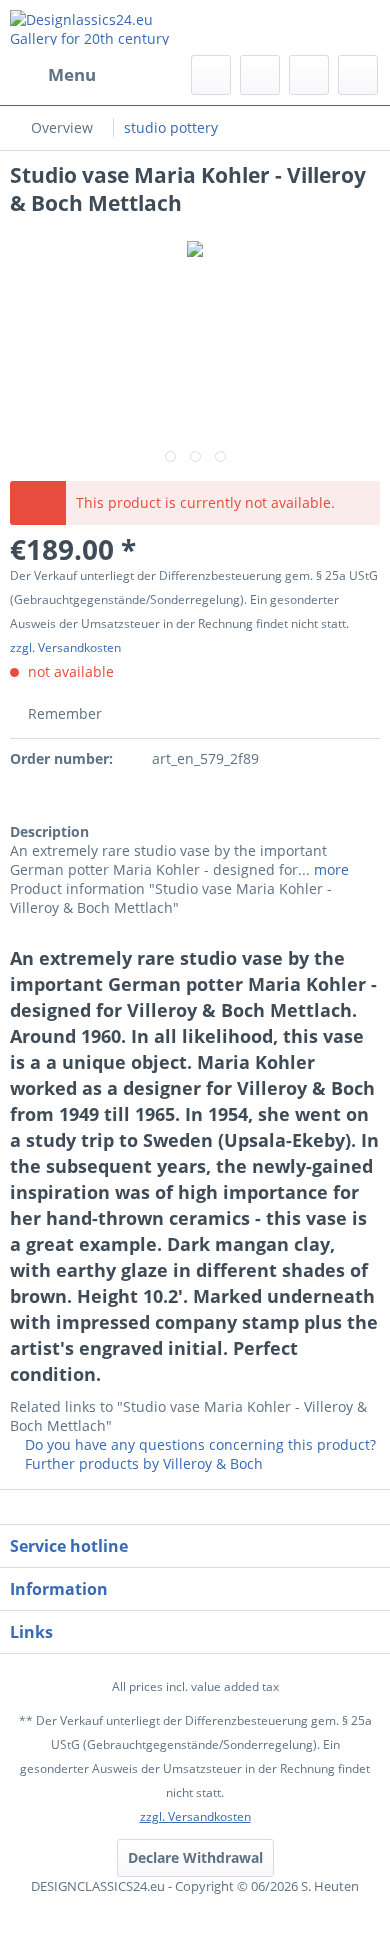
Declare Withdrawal (195, 1857)
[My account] (309, 75)
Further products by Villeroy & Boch (142, 1463)
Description (49, 831)
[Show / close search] (211, 75)
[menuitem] (53, 75)
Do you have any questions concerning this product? (198, 1444)
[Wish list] (260, 75)
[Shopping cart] (358, 75)
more (329, 869)
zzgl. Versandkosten (65, 647)
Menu (72, 74)
